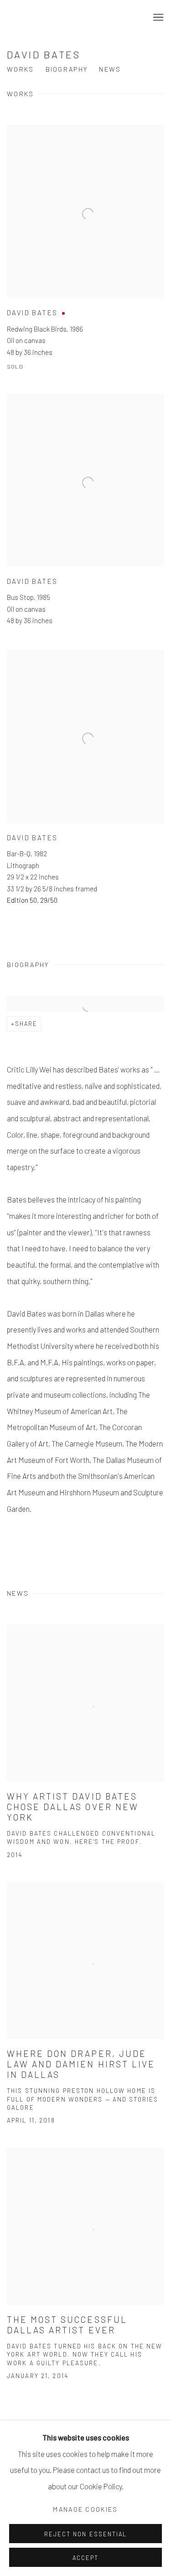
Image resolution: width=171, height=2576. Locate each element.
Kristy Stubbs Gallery (85, 18)
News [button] (110, 69)
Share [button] (26, 1024)
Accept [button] (85, 2558)
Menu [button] (157, 18)
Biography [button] (67, 69)
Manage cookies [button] (85, 2509)
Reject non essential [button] (85, 2534)
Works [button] (21, 69)
